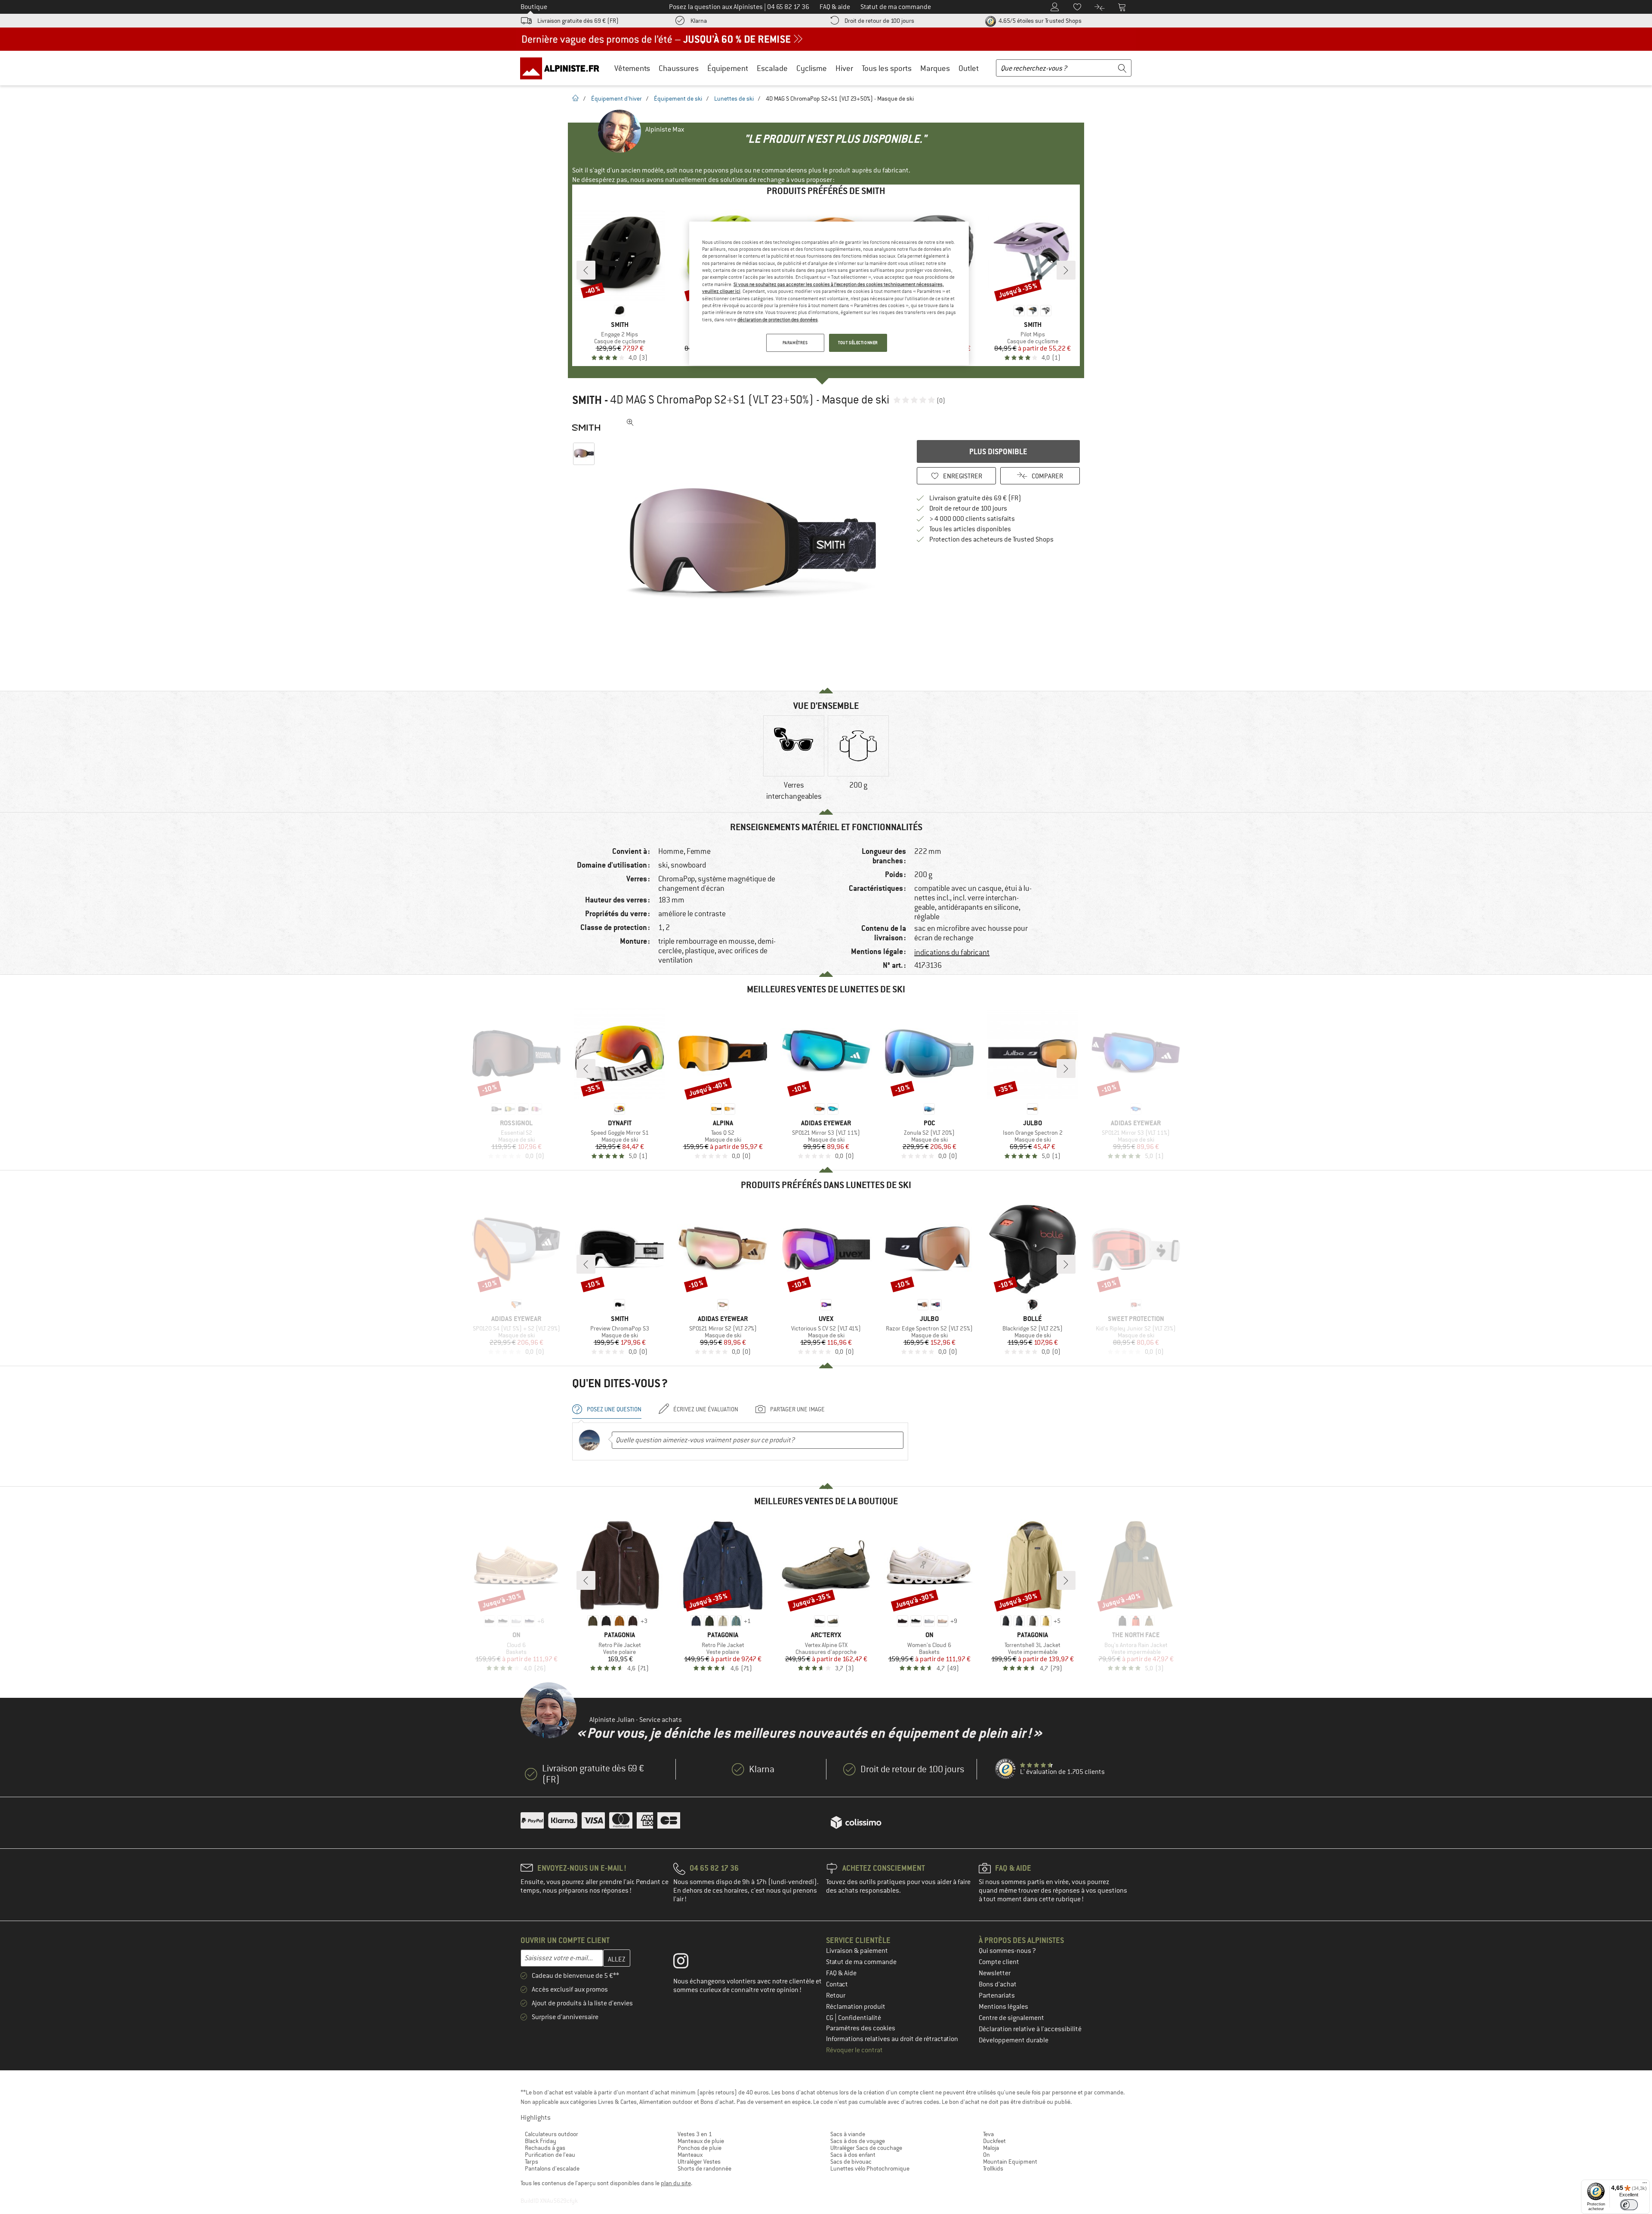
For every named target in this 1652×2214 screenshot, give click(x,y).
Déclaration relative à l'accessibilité (1030, 2029)
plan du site (676, 2183)
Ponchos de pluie (700, 2148)
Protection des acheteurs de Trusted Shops (991, 539)
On (986, 2155)
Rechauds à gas (545, 2148)
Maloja (991, 2148)
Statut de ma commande (861, 1962)
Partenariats (997, 1995)
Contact (837, 1984)
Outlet (969, 68)
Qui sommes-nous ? (1007, 1951)
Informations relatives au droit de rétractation (892, 2039)
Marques (935, 68)
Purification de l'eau (550, 2155)
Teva (988, 2134)
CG (830, 2018)
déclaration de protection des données (778, 320)
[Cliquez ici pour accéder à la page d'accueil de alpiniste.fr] (563, 68)
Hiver (844, 68)
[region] (829, 293)
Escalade (772, 68)
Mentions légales (1003, 2007)
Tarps (532, 2162)
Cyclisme (812, 68)
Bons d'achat (998, 1984)
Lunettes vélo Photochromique (870, 2168)
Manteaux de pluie (701, 2141)
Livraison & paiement (857, 1951)
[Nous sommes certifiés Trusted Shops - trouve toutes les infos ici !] (1006, 1769)
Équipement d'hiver (616, 99)
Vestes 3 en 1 (695, 2134)
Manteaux (690, 2155)
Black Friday (541, 2141)
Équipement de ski (678, 99)
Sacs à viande (848, 2134)
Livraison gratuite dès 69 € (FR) (578, 21)
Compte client (999, 1962)
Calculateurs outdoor (552, 2134)
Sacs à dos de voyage (858, 2141)
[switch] (1629, 2205)
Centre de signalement (1011, 2018)
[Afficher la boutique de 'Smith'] (586, 428)
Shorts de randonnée (704, 2168)
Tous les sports (887, 68)
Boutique (534, 7)
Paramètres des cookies (861, 2028)
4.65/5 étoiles (1039, 21)
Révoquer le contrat (854, 2050)
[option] (753, 544)
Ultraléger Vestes (699, 2162)
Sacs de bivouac (851, 2162)
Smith (587, 400)
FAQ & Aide (841, 1973)
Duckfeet (994, 2141)
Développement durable (1014, 2040)
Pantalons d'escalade (552, 2168)
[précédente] (586, 270)
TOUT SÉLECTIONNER (858, 343)
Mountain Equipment (1010, 2162)
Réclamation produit (856, 2007)
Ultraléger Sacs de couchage (866, 2148)
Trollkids (993, 2168)
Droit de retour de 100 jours (879, 21)
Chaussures (679, 68)
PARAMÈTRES (795, 343)
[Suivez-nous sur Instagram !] (687, 1963)
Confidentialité (860, 2018)
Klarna (699, 21)
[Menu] (1645, 2185)
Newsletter (995, 1973)
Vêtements (632, 68)
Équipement (728, 68)
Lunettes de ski (734, 99)
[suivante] (1066, 270)
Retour (836, 1995)
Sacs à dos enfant (853, 2155)
